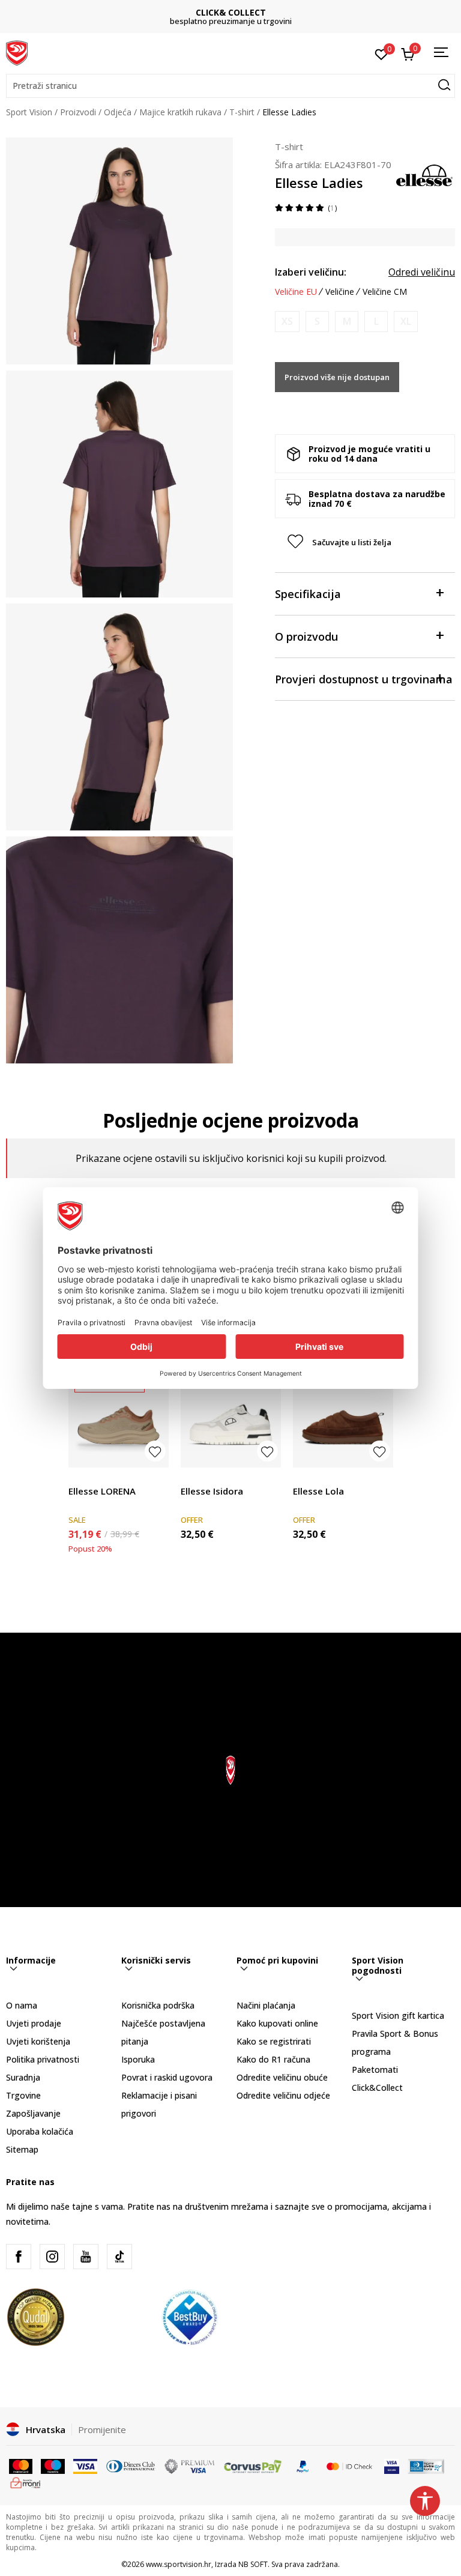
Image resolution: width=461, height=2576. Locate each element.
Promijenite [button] (102, 2429)
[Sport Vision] (17, 52)
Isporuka (138, 2059)
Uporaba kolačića (40, 2131)
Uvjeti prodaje (34, 2023)
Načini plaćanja (266, 2005)
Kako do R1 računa (273, 2059)
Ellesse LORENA (102, 1491)
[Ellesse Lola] (343, 1417)
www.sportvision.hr (179, 2564)
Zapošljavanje (33, 2113)
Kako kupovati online (277, 2023)
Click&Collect (377, 2088)
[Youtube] (86, 2257)
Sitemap (22, 2149)
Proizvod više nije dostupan (337, 377)
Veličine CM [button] (385, 292)
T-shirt (242, 112)
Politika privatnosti (43, 2059)
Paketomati (375, 2070)
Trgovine (23, 2095)
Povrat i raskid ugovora (167, 2077)
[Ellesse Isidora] (231, 1417)
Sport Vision (29, 112)
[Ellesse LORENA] (119, 1417)
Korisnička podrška (158, 2005)
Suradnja (23, 2077)
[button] (230, 86)
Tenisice (84, 1477)
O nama (22, 2005)
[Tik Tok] (119, 2257)
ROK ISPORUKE (231, 12)
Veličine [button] (340, 292)
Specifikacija (308, 594)
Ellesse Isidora (212, 1491)
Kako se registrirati (274, 2041)
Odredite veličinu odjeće (283, 2095)
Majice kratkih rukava (180, 112)
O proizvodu (306, 636)
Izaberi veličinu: (311, 272)
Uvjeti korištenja (38, 2041)
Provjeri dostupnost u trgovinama (364, 679)
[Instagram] (52, 2257)
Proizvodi (78, 112)
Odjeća (118, 112)
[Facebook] (19, 2257)
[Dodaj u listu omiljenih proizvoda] (155, 1451)
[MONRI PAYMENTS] (26, 2482)
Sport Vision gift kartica (398, 2015)
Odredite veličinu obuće (282, 2077)
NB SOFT (253, 2564)
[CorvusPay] (253, 2466)
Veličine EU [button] (296, 292)
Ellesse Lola (318, 1491)
